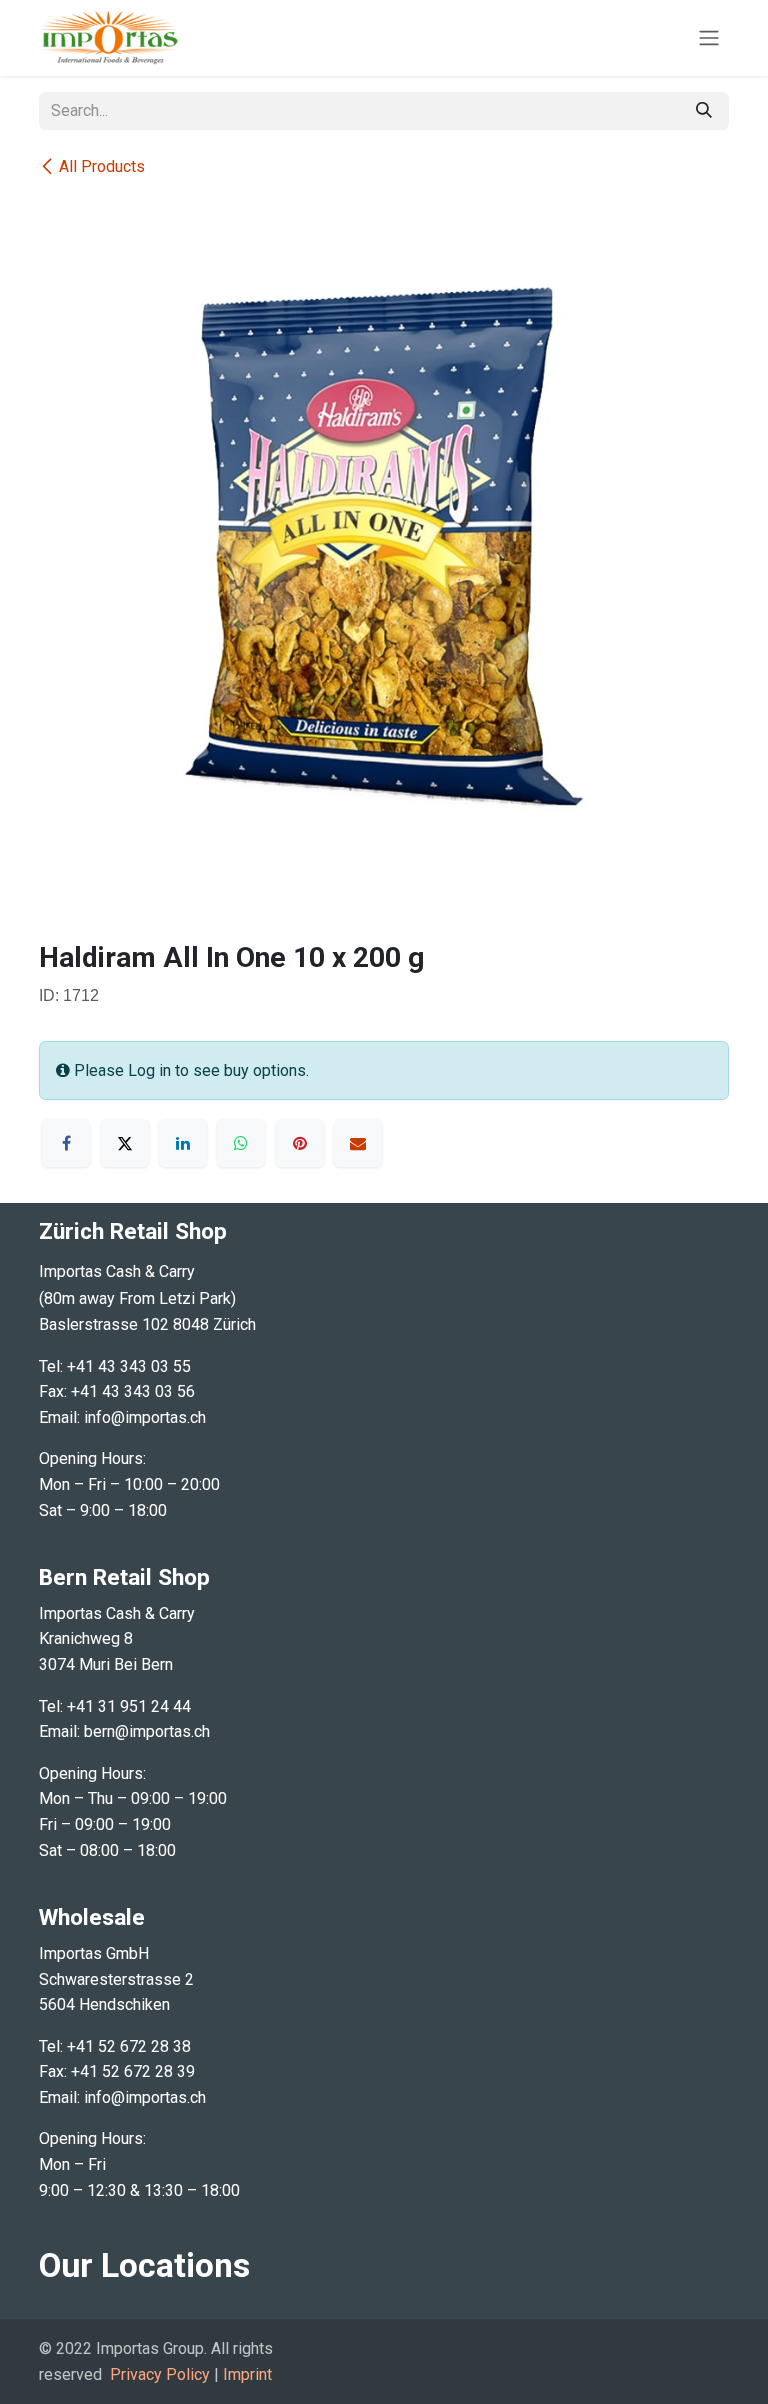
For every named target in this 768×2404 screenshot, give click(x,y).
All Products (102, 166)
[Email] (358, 1143)
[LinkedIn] (183, 1143)
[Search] (704, 111)
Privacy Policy (160, 2374)
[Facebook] (66, 1143)
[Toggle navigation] (709, 38)
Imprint (247, 2374)
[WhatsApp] (241, 1143)
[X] (125, 1143)
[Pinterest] (300, 1143)
